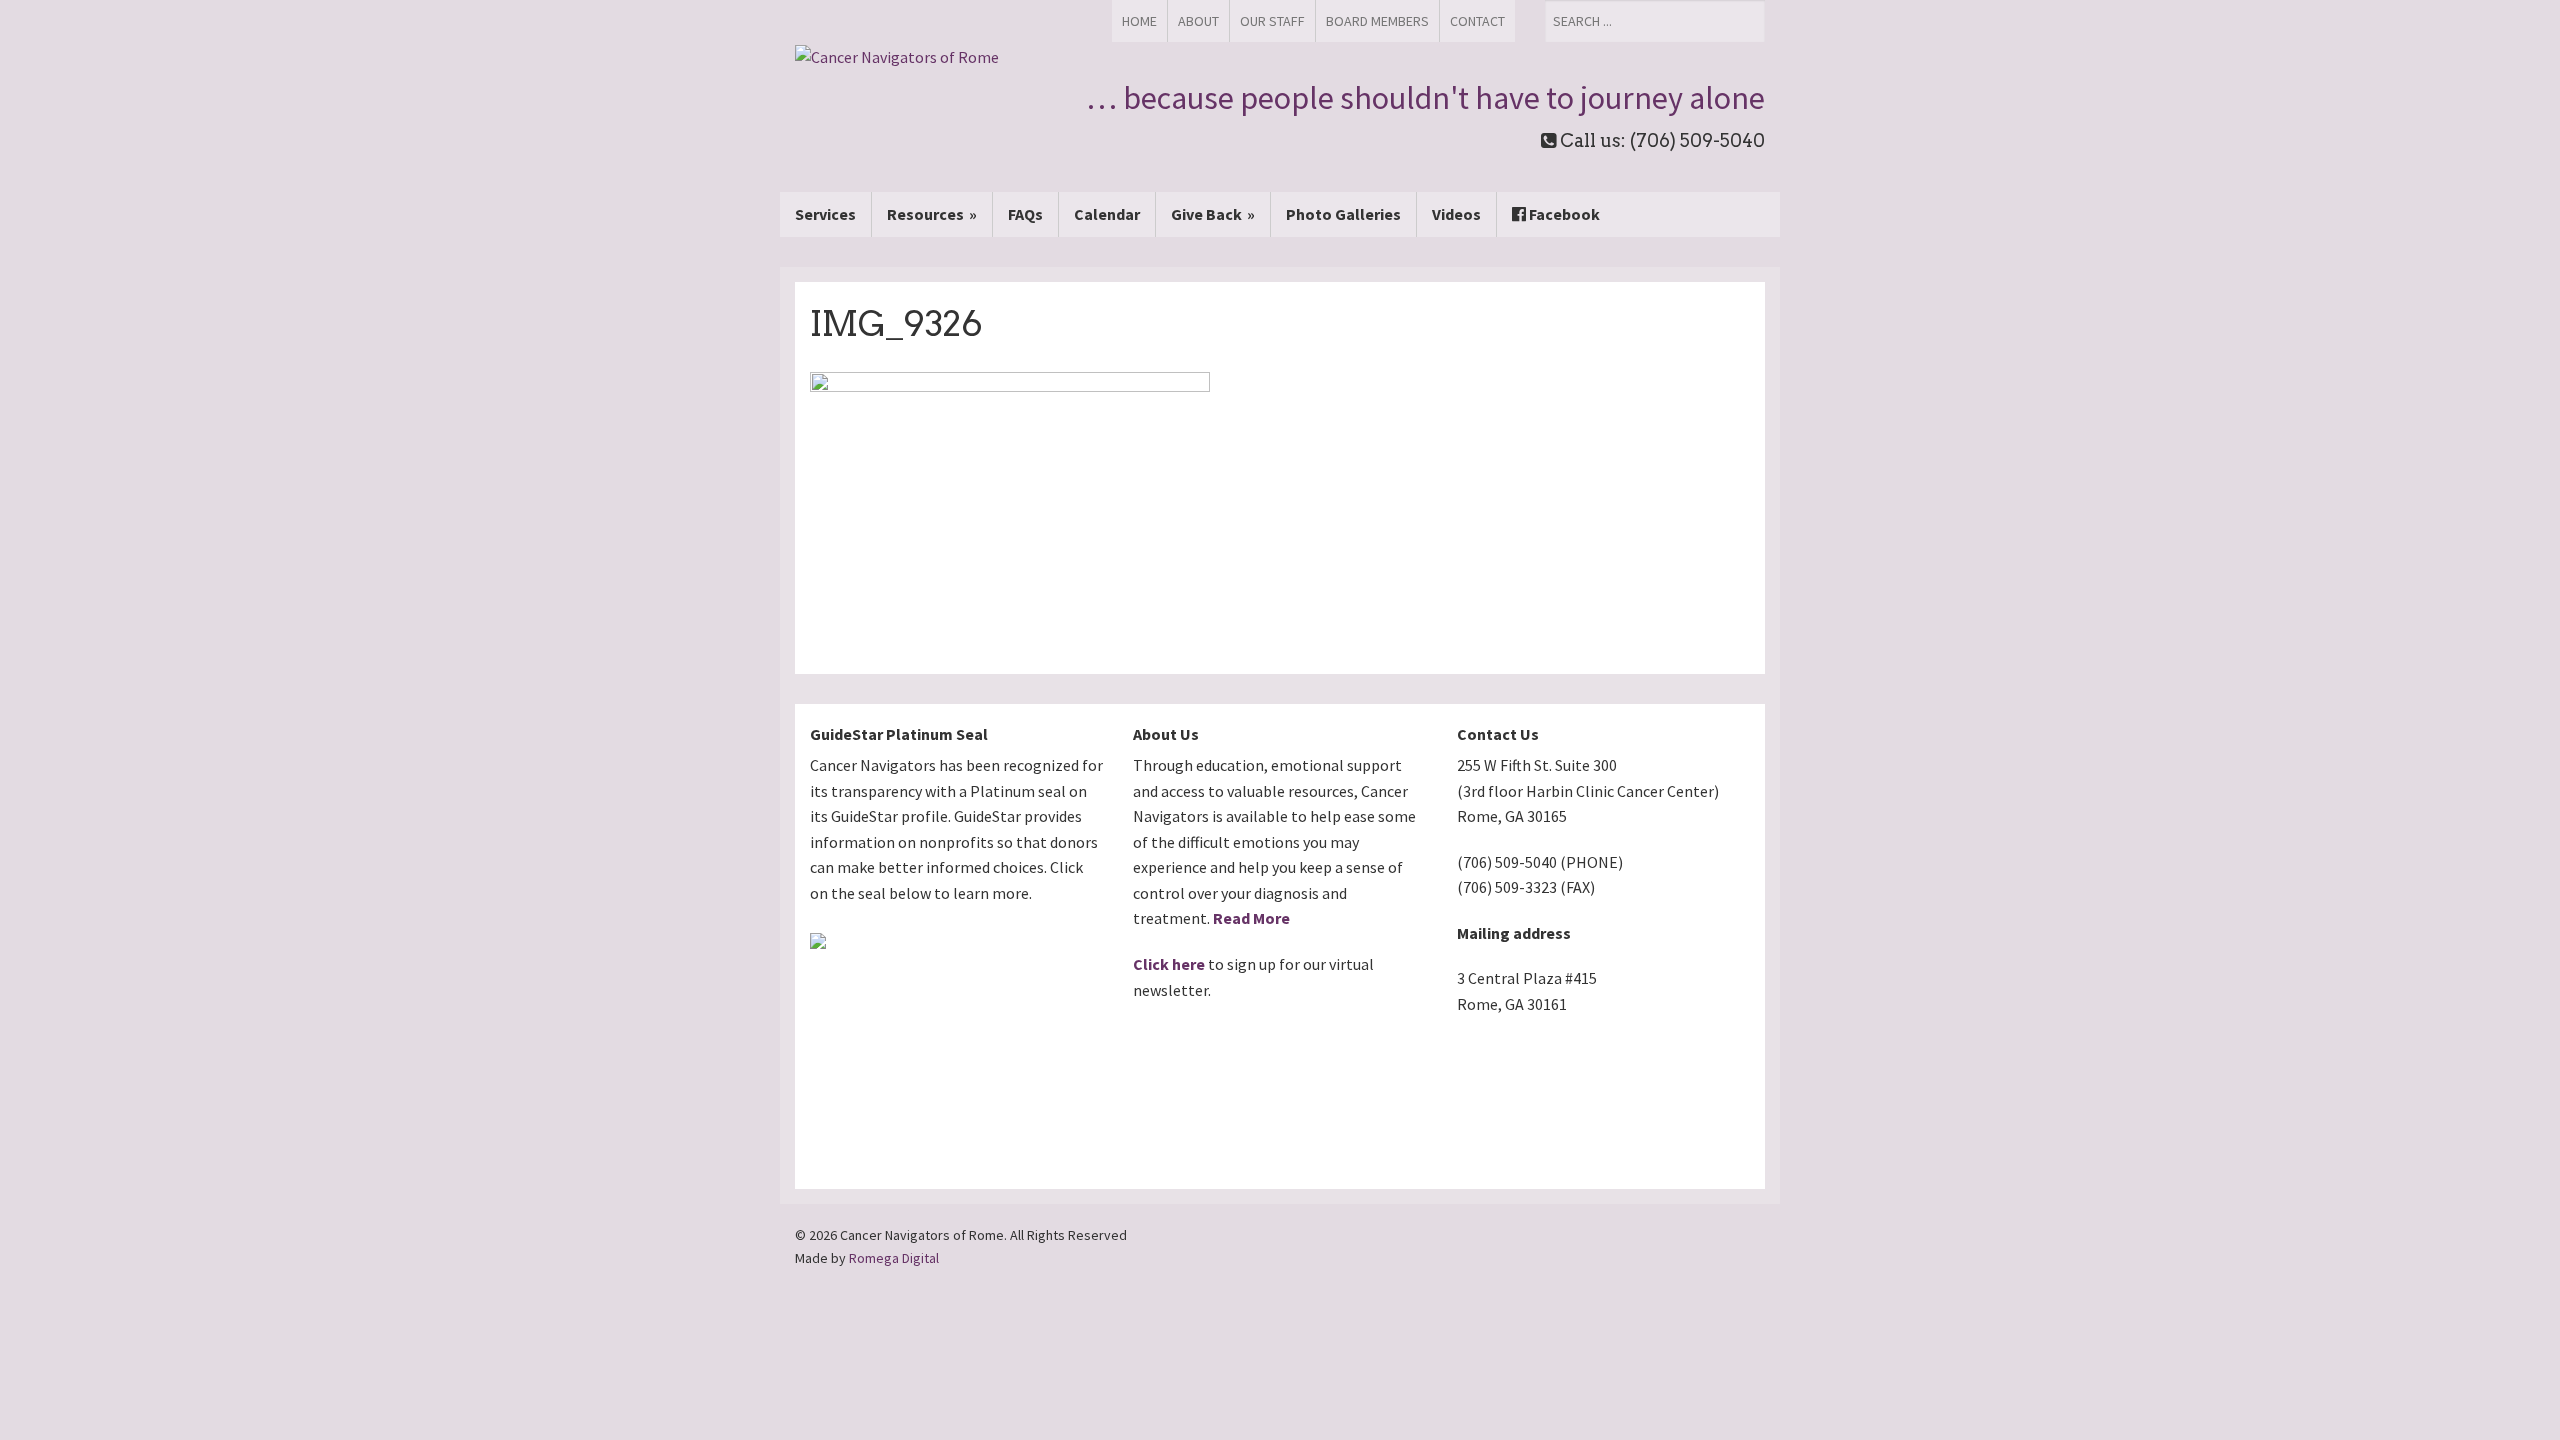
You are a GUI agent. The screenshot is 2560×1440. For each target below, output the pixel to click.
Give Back (1206, 214)
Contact (1477, 21)
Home (1139, 21)
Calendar (1107, 214)
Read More (1251, 918)
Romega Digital (894, 1258)
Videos (1456, 214)
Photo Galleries (1343, 214)
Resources (925, 214)
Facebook (1563, 214)
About (1198, 21)
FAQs (1025, 214)
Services (825, 214)
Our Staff (1272, 21)
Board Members (1377, 21)
